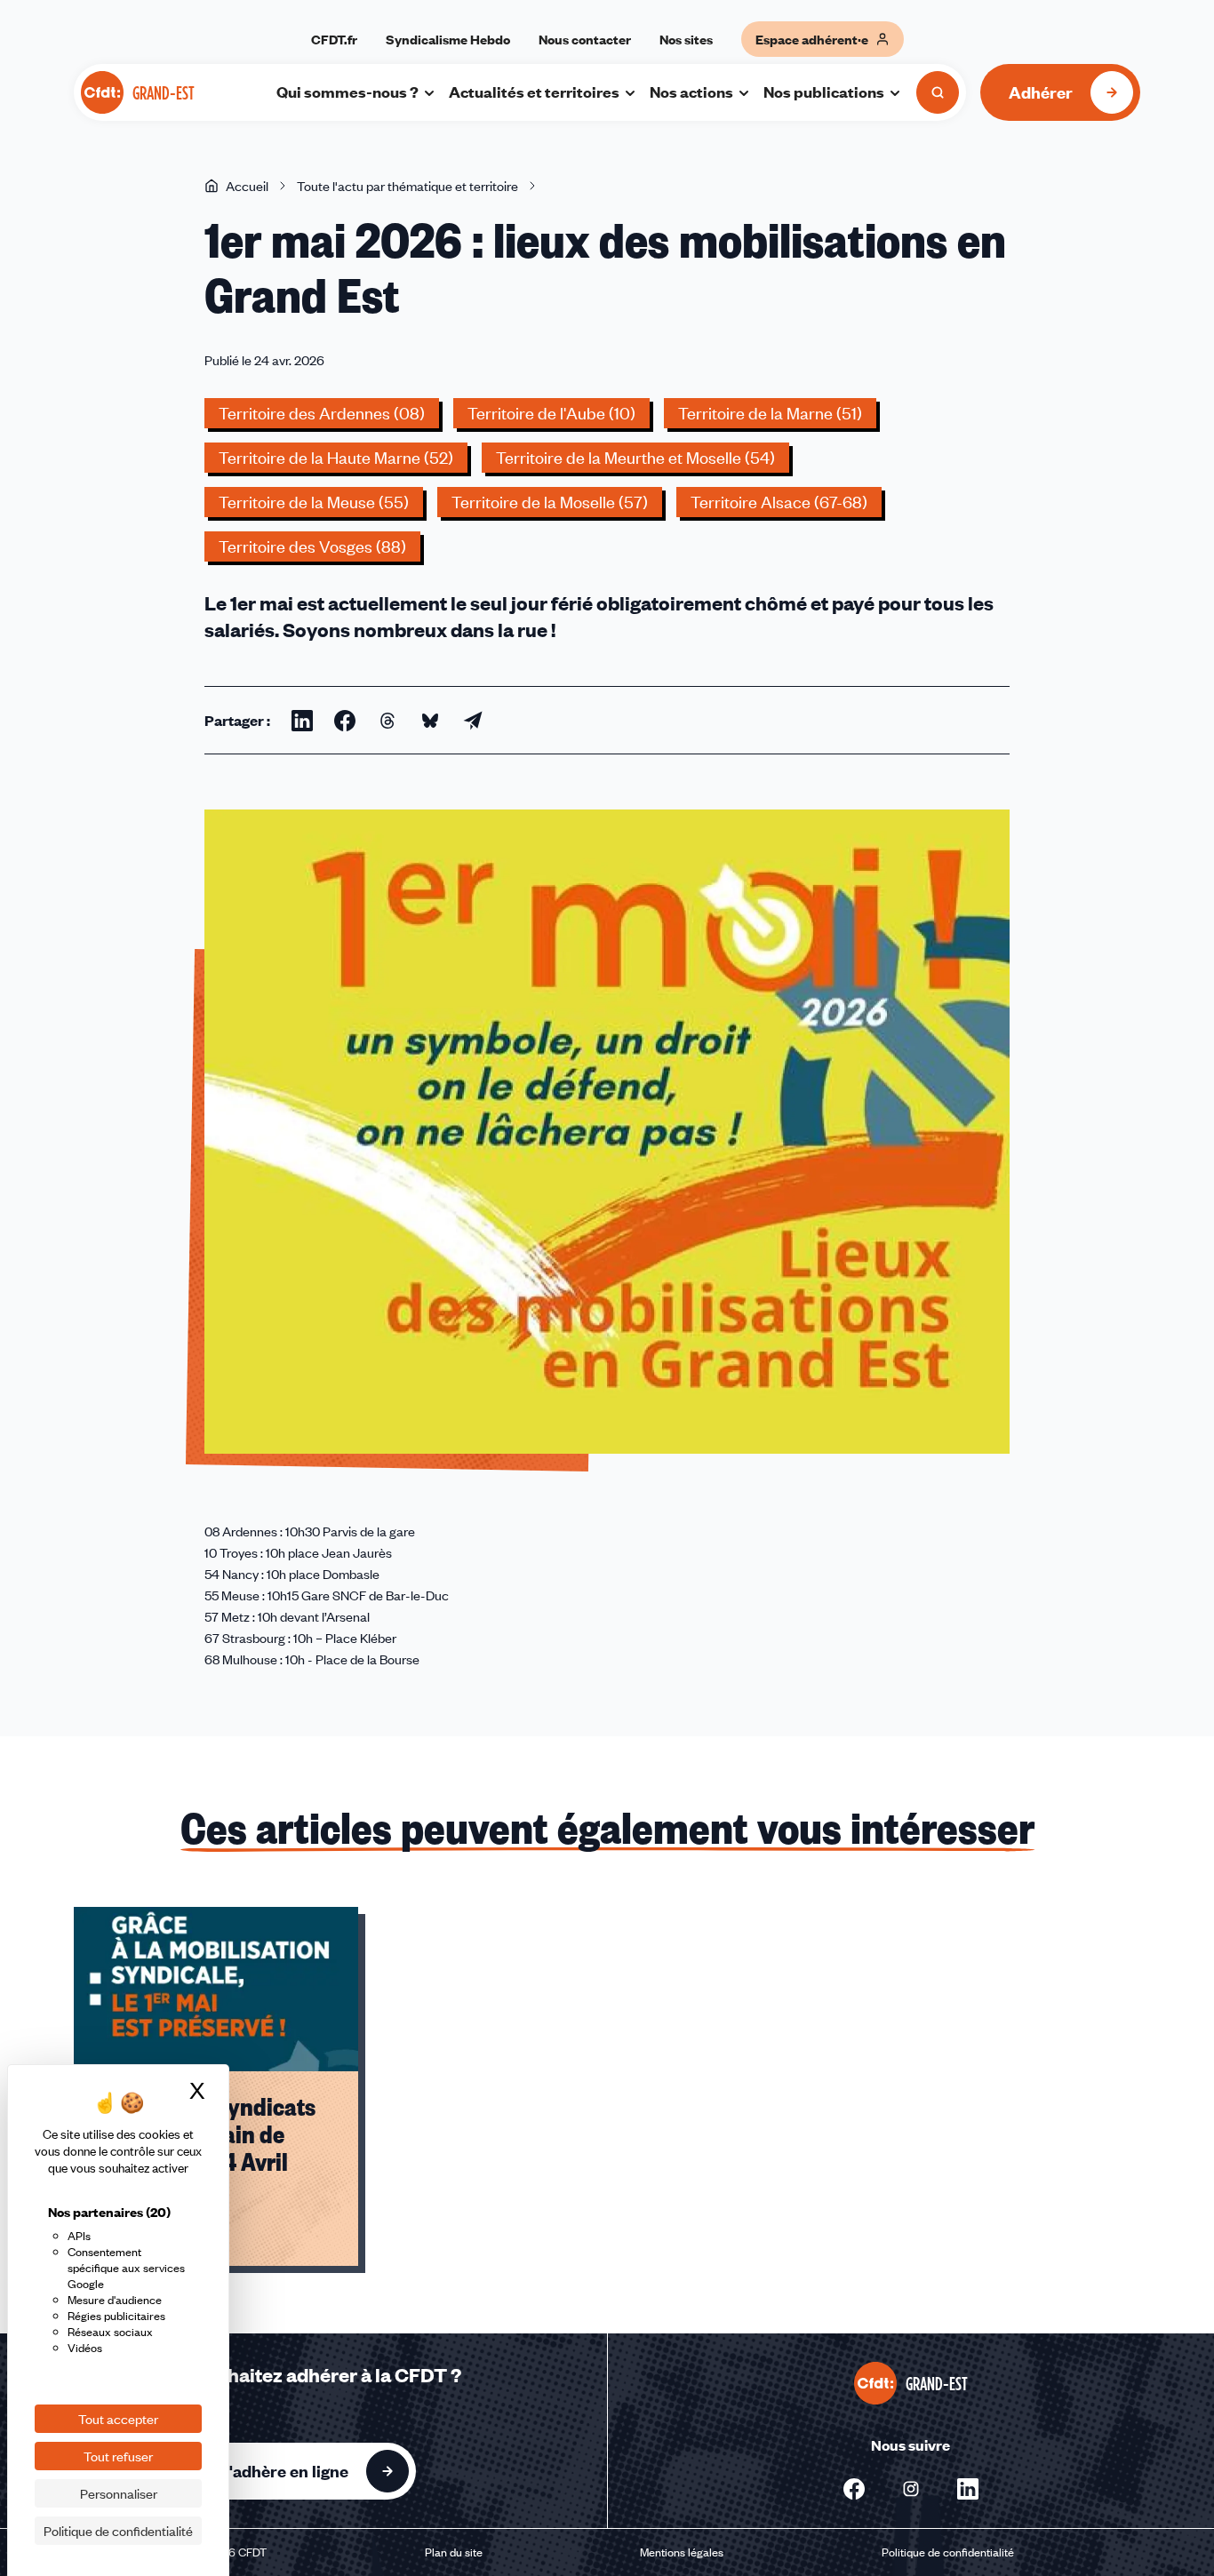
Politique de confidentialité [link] (118, 2531)
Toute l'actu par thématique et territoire (407, 186)
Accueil (247, 186)
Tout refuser (118, 2456)
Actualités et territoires (534, 92)
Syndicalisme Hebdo (448, 39)
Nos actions (691, 92)
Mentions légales (682, 2552)
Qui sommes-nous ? (347, 92)
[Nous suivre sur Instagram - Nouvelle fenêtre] (911, 2489)
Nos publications (824, 92)
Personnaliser (119, 2493)
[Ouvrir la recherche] (938, 92)
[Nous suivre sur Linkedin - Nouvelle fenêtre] (968, 2489)
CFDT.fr (334, 39)
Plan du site (454, 2552)
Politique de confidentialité (948, 2552)
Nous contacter (585, 39)
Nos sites (686, 39)
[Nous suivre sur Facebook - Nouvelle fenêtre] (854, 2489)
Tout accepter (118, 2419)
